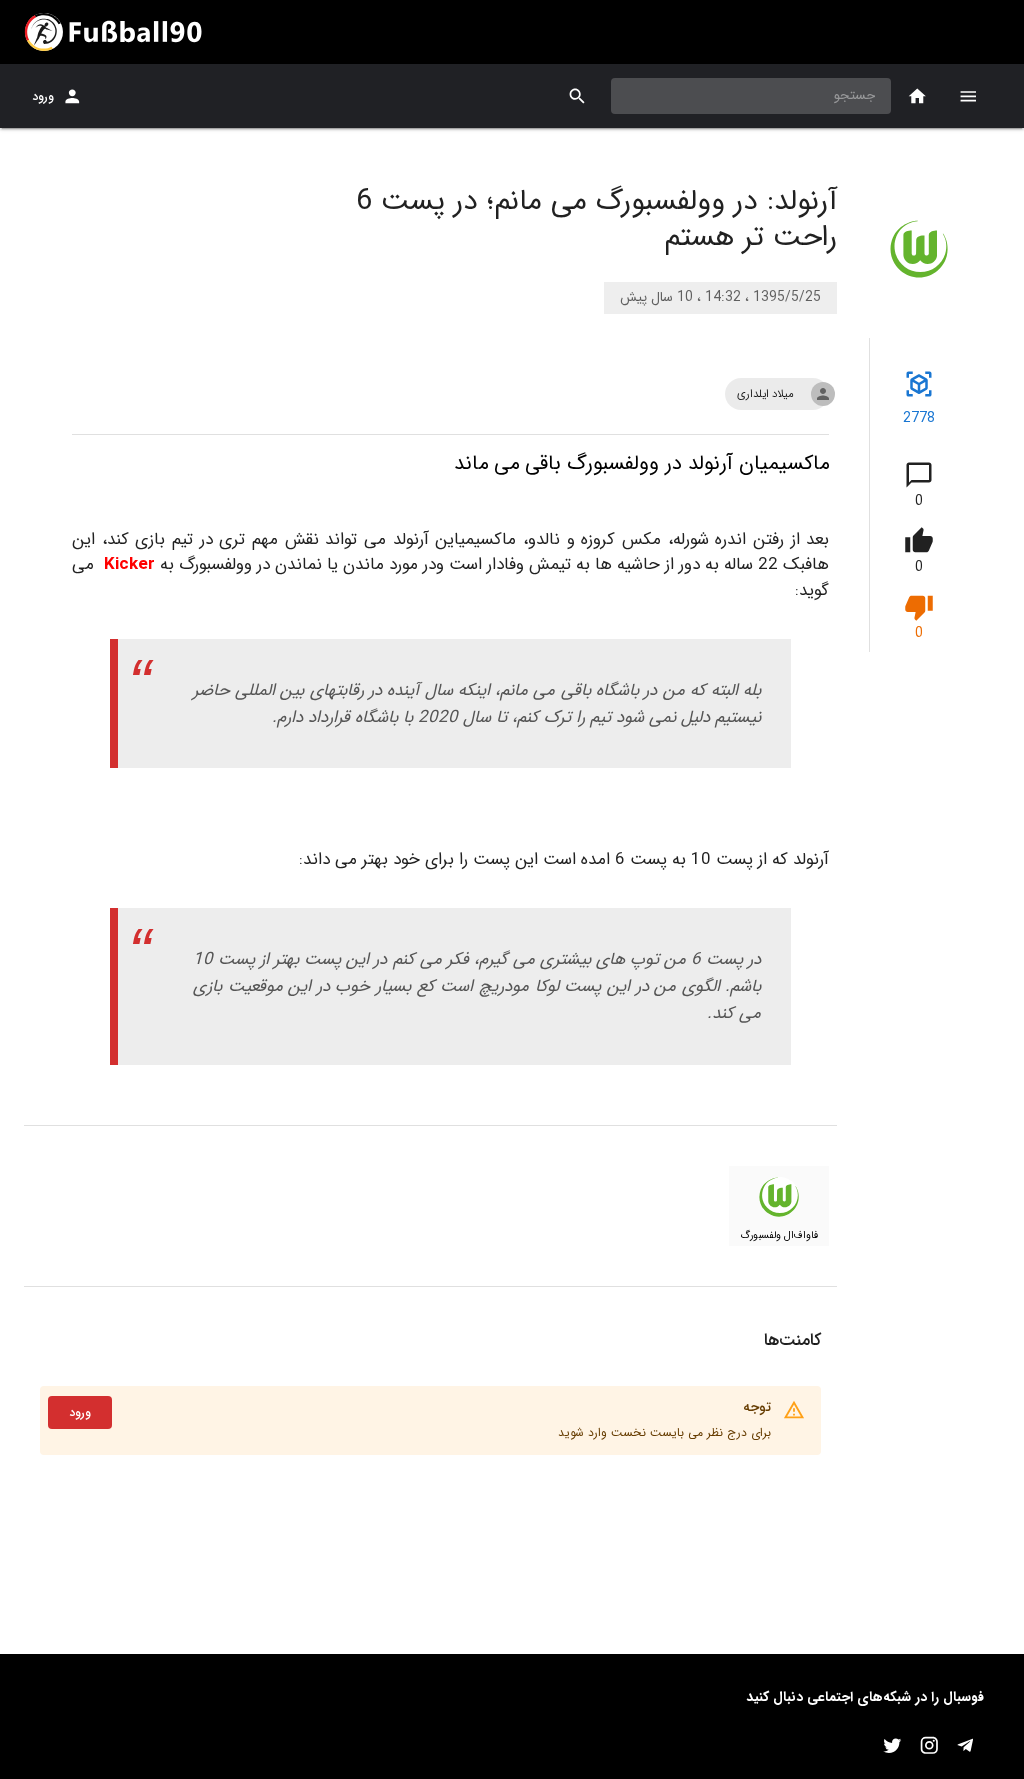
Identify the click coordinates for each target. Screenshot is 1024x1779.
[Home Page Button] (917, 96)
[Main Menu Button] (968, 96)
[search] (577, 96)
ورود (43, 96)
